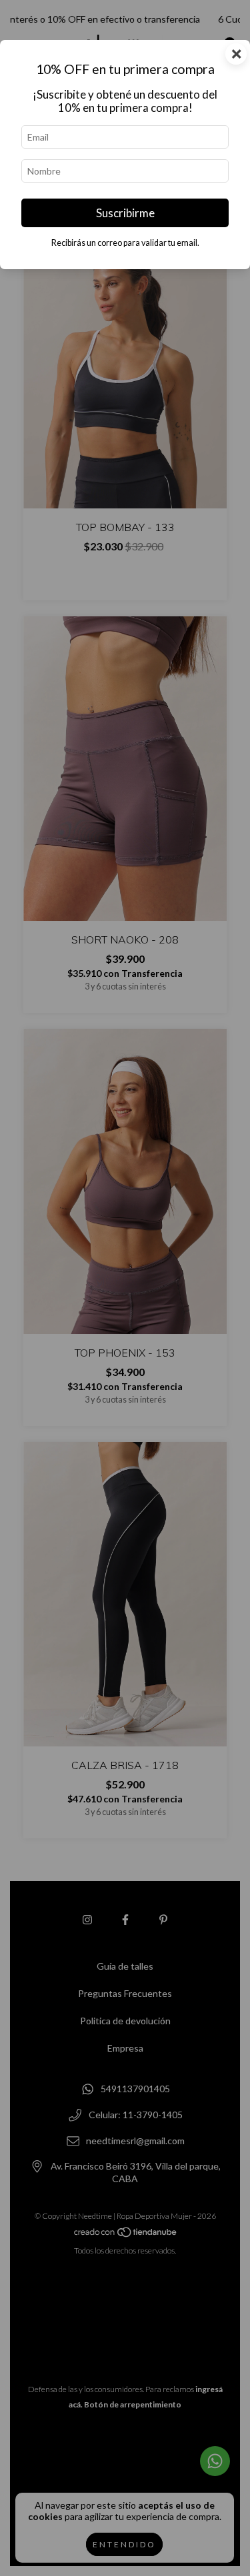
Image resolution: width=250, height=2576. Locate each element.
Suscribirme (125, 213)
